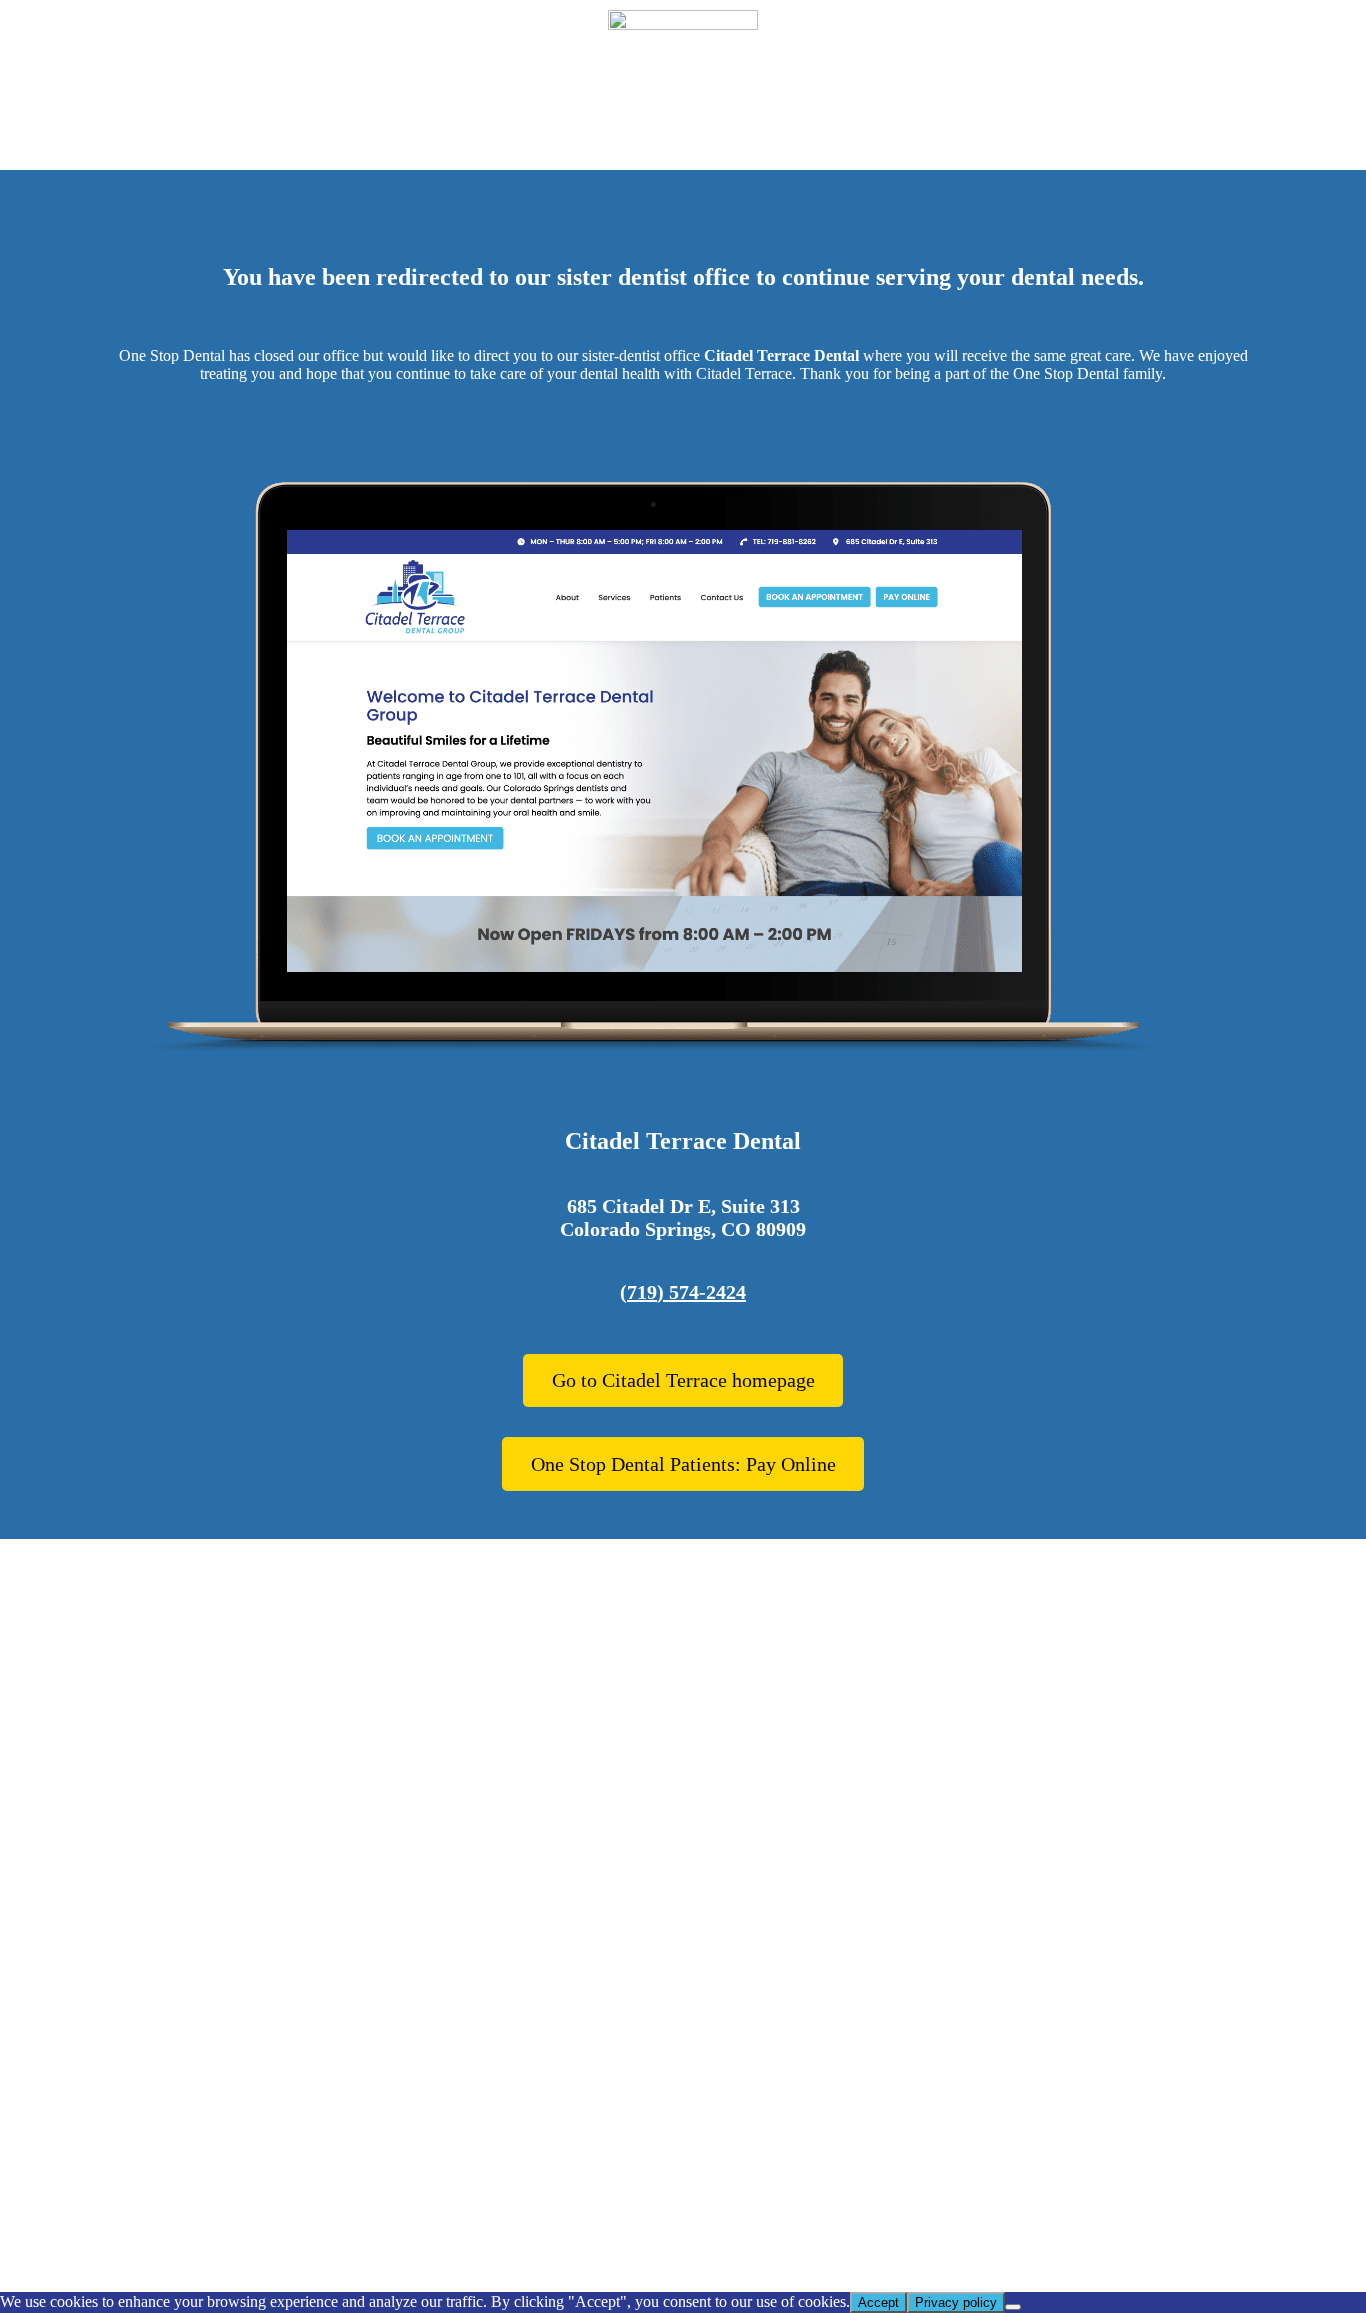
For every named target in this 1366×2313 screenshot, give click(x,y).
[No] (1013, 2307)
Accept (878, 2302)
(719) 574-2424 (683, 1292)
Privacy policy (956, 2302)
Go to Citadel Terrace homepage (683, 1380)
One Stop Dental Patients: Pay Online (683, 1464)
